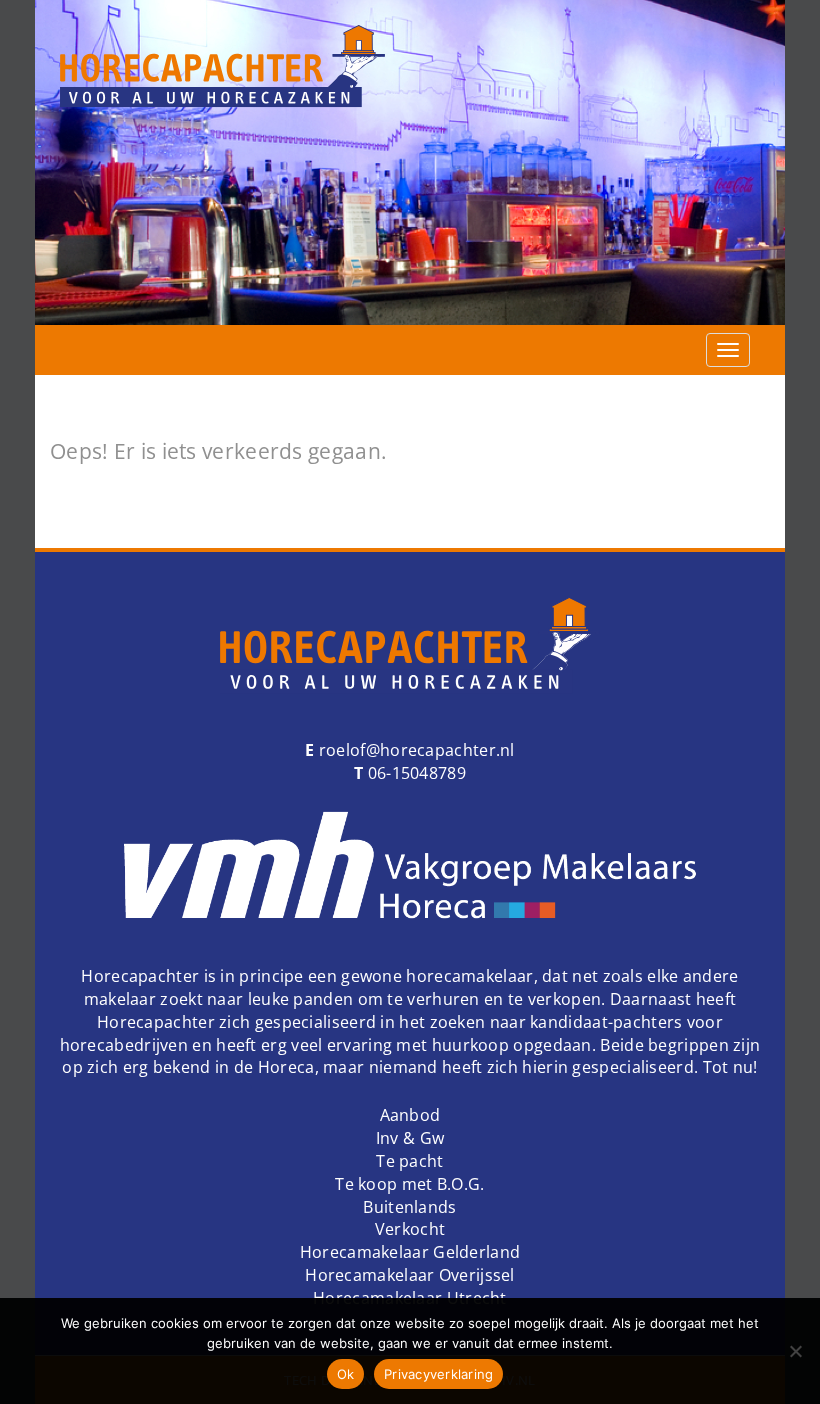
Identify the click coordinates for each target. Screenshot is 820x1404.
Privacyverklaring (438, 1374)
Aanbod (410, 1115)
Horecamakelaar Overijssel (410, 1275)
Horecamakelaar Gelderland (410, 1252)
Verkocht (410, 1229)
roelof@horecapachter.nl (415, 750)
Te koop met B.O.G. (409, 1184)
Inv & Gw (410, 1138)
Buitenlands (409, 1207)
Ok (346, 1374)
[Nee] (795, 1351)
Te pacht (409, 1161)
